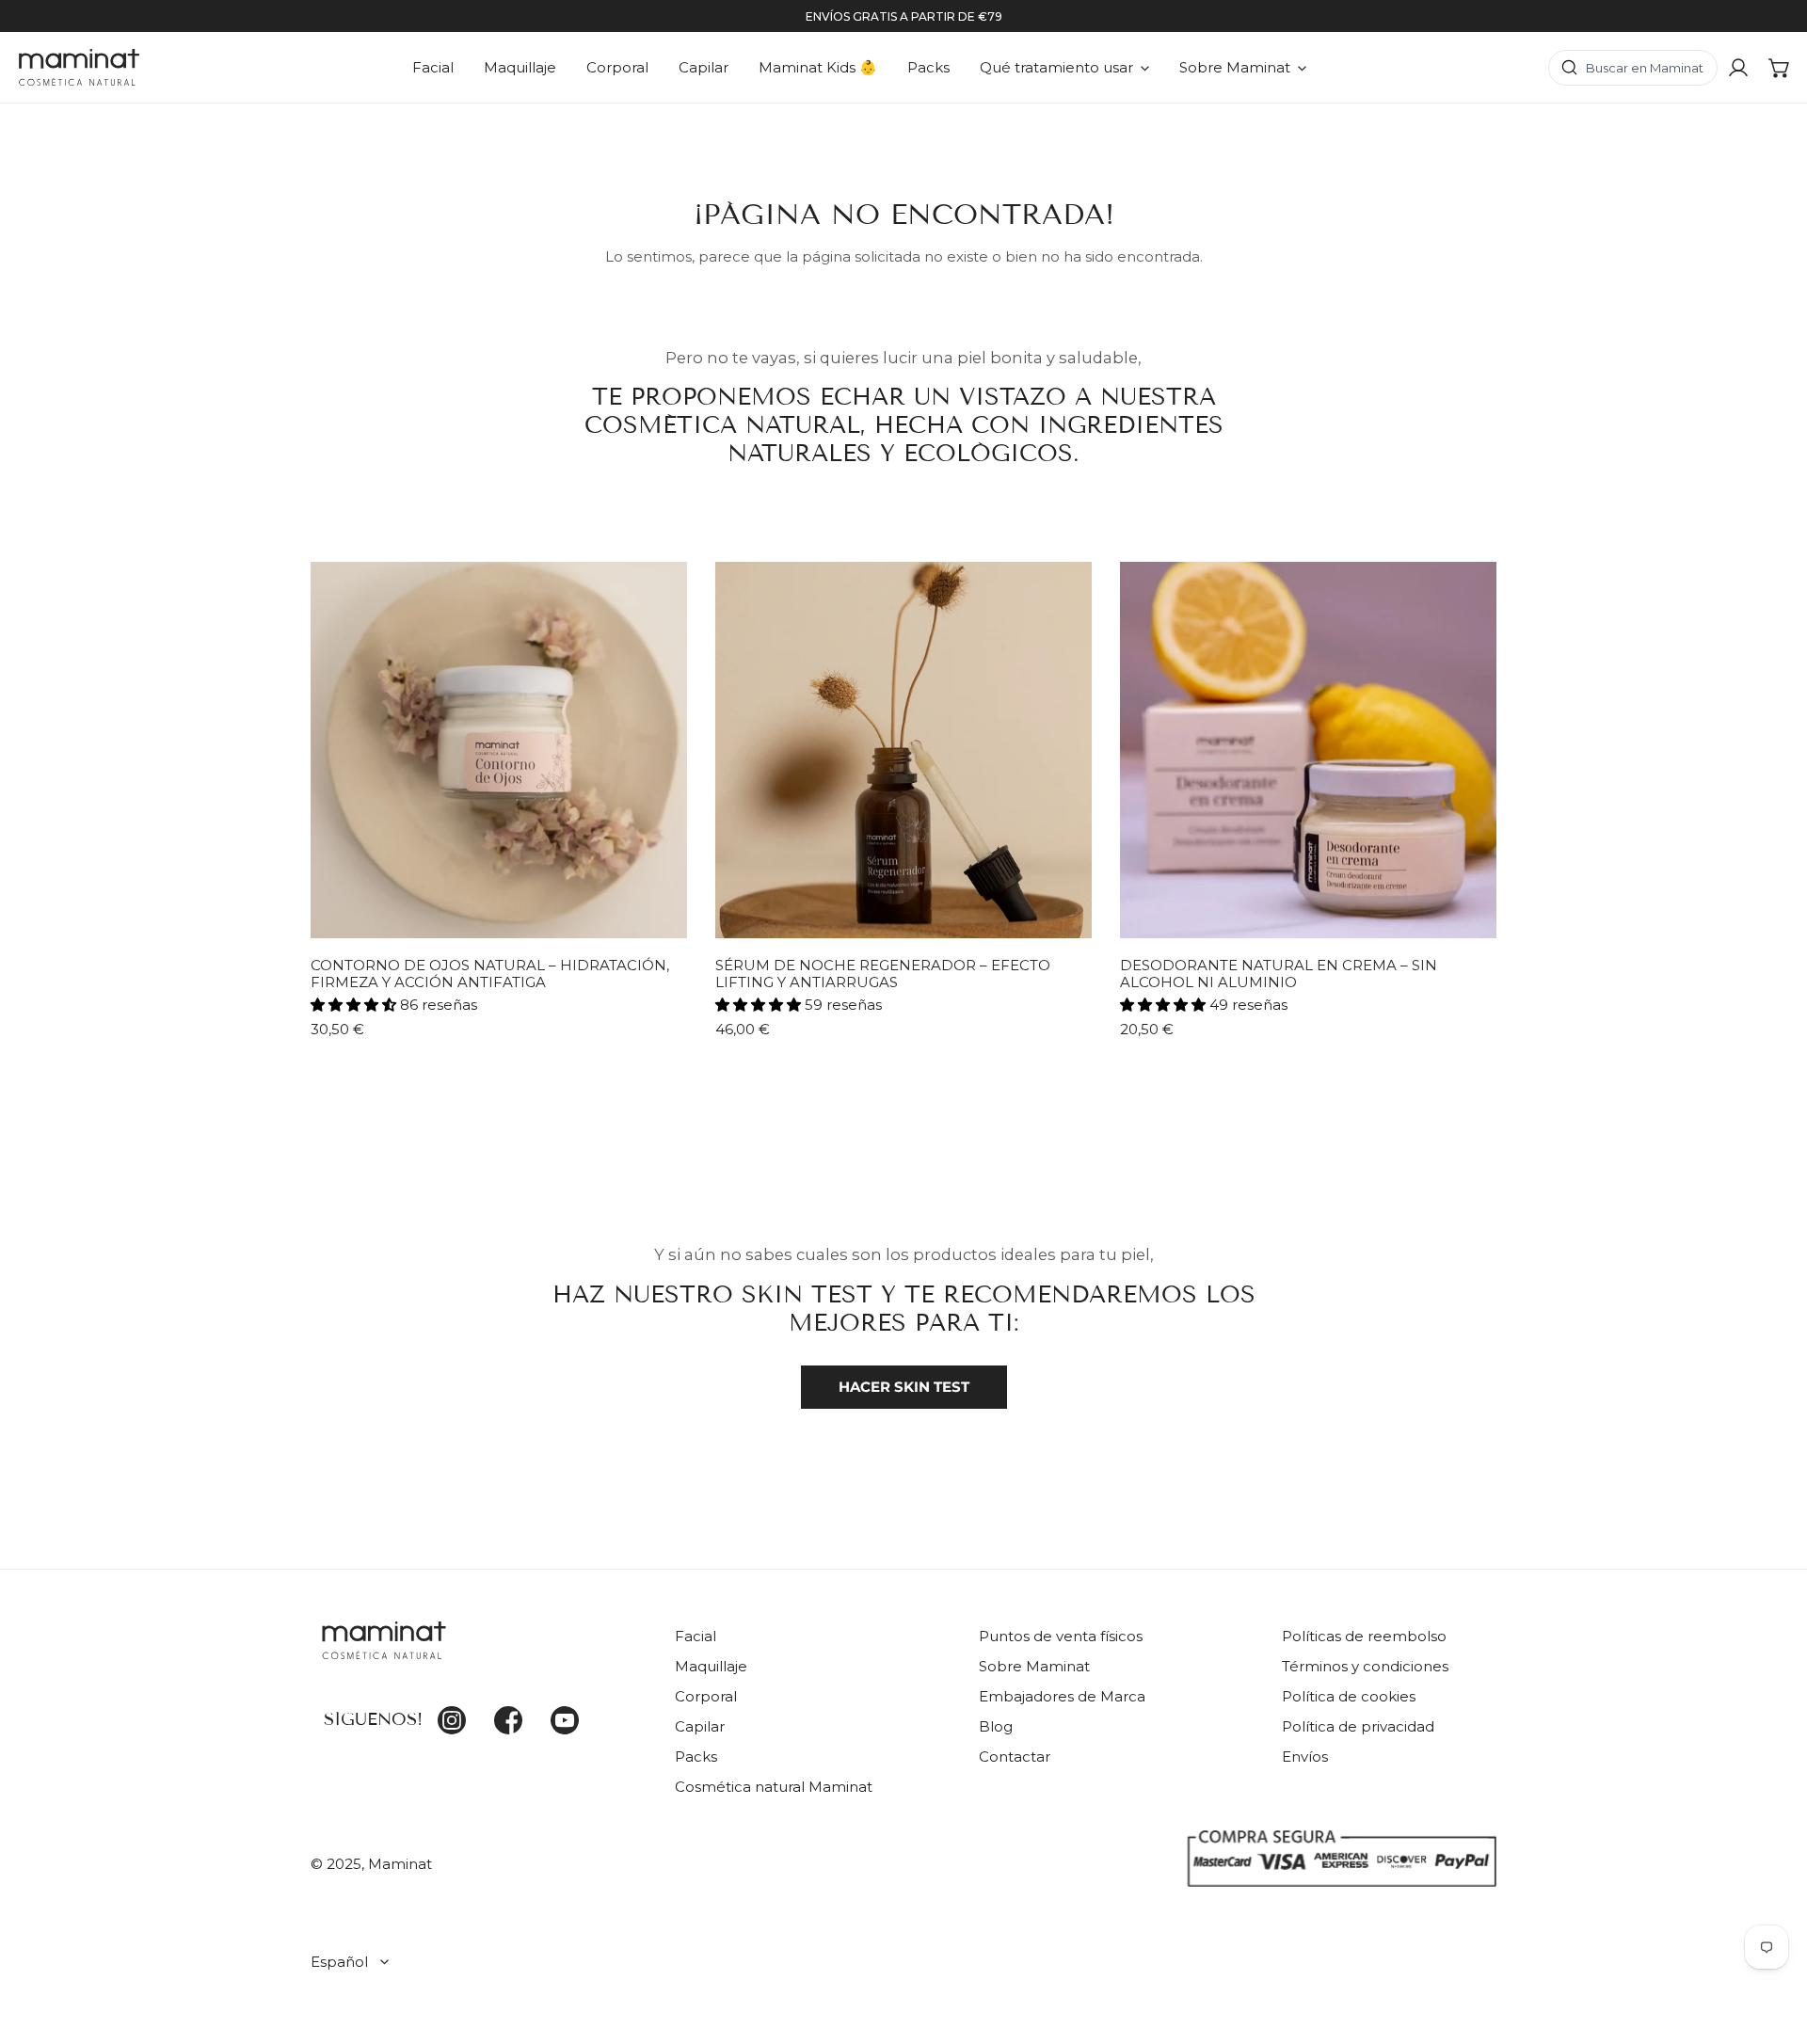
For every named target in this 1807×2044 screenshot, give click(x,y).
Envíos (1305, 1757)
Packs (696, 1757)
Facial (696, 1636)
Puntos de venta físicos (1061, 1636)
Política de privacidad (1358, 1726)
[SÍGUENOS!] (479, 1652)
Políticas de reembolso (1364, 1636)
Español (339, 1962)
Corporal (706, 1696)
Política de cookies (1349, 1696)
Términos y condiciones (1365, 1666)
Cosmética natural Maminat (774, 1787)
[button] (1780, 68)
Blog (996, 1726)
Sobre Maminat (1034, 1666)
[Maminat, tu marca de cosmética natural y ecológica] (79, 67)
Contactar (1015, 1757)
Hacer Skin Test (904, 1387)
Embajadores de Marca (1062, 1696)
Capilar (700, 1726)
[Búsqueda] (1633, 68)
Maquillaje (711, 1666)
